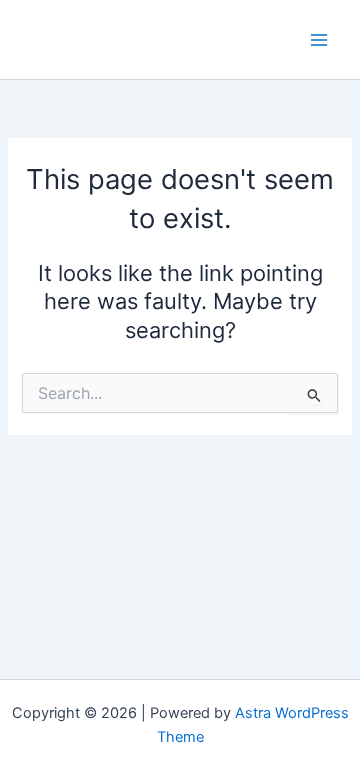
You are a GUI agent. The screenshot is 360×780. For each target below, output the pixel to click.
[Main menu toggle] (319, 40)
